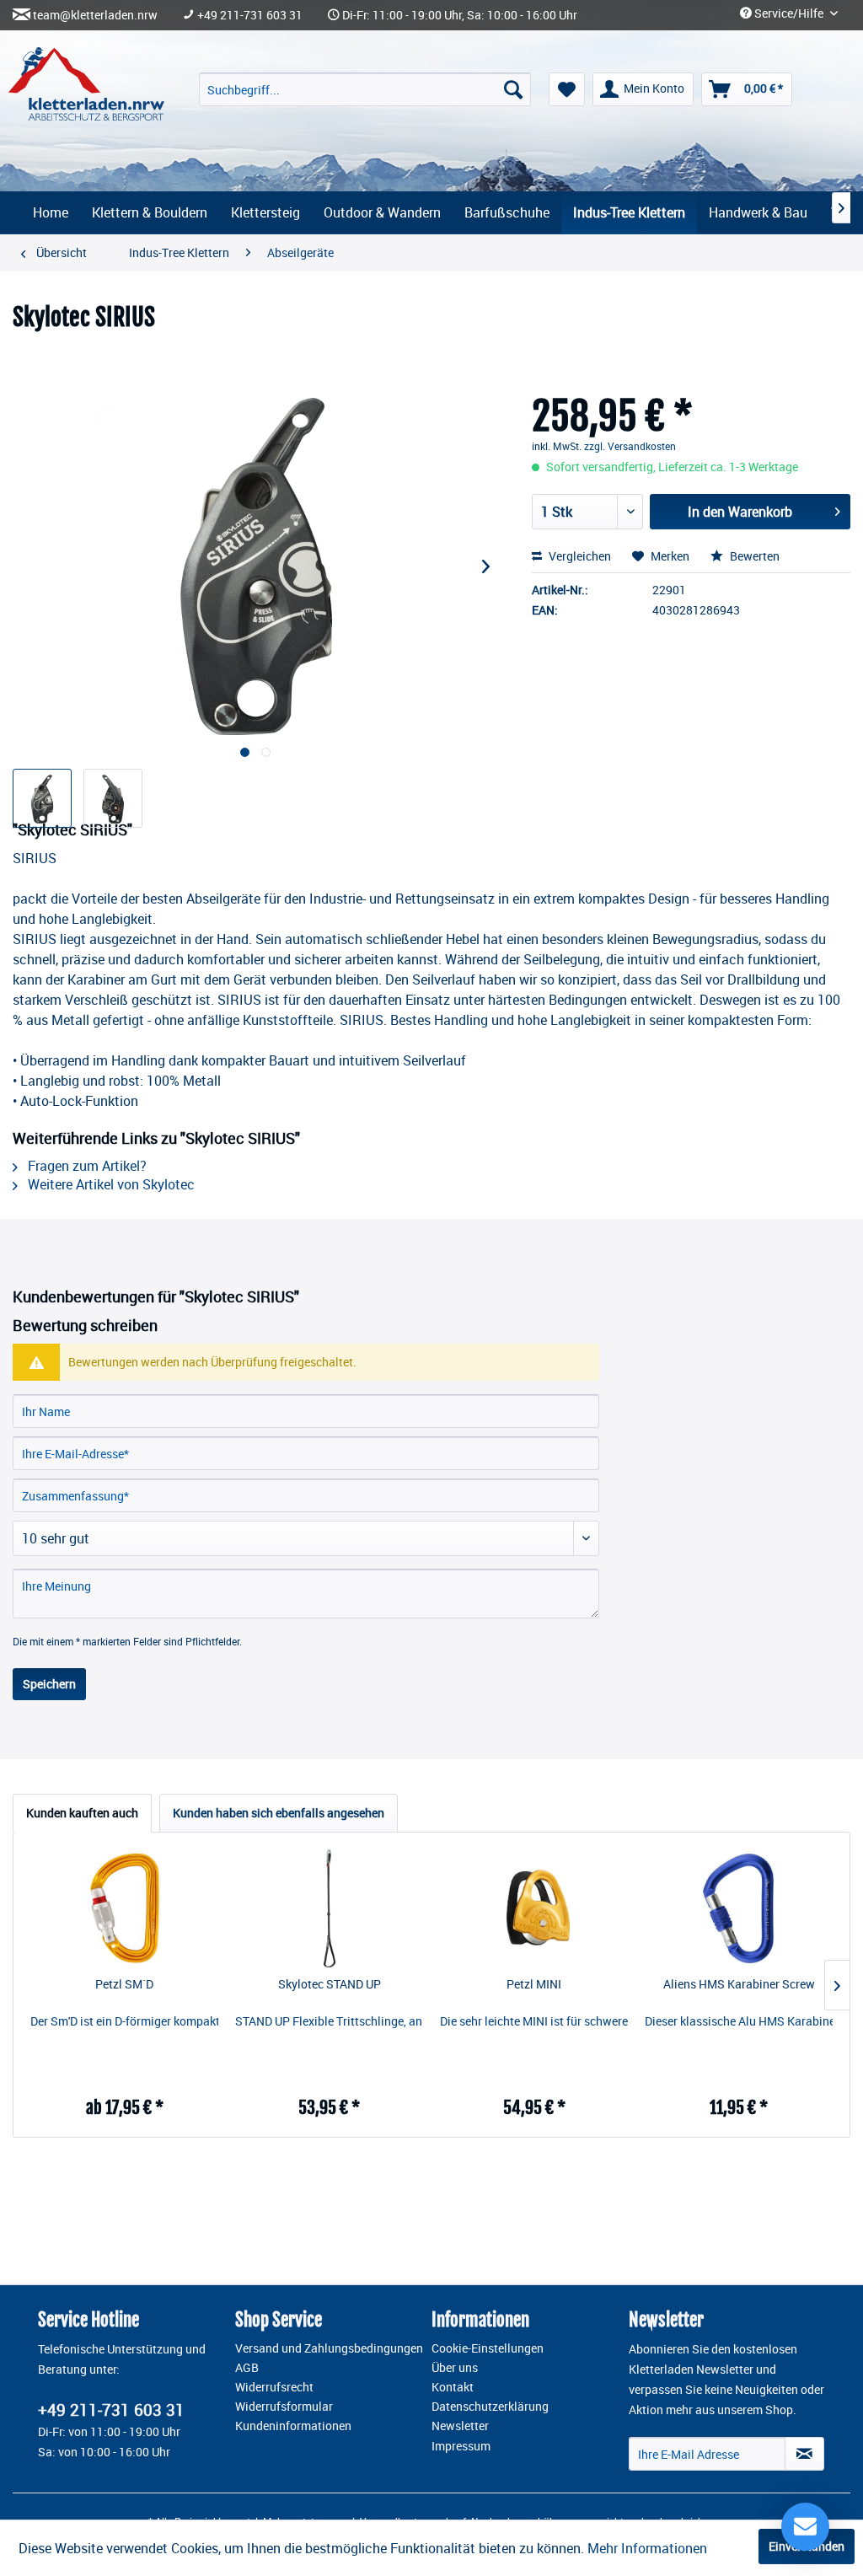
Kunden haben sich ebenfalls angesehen (279, 1813)
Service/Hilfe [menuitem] (789, 13)
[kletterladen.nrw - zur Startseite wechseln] (86, 84)
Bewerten (753, 556)
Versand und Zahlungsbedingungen (329, 2348)
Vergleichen (579, 556)
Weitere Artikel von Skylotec (110, 1184)
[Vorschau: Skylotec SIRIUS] (42, 798)
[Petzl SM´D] (124, 1908)
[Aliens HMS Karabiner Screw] (739, 1908)
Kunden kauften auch (82, 1813)
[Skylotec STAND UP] (329, 1908)
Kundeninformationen (293, 2426)
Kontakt (453, 2387)
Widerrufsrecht (274, 2387)
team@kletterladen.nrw (95, 15)
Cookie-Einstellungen (488, 2348)
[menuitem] (365, 89)
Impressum (461, 2446)
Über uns (455, 2368)
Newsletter (460, 2426)
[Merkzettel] (567, 89)
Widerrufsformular (284, 2407)
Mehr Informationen (647, 2548)
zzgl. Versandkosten (630, 446)
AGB (247, 2368)
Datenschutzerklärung (490, 2407)
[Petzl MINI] (534, 1908)
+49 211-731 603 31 (250, 15)
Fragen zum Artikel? (86, 1166)
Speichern (49, 1684)
